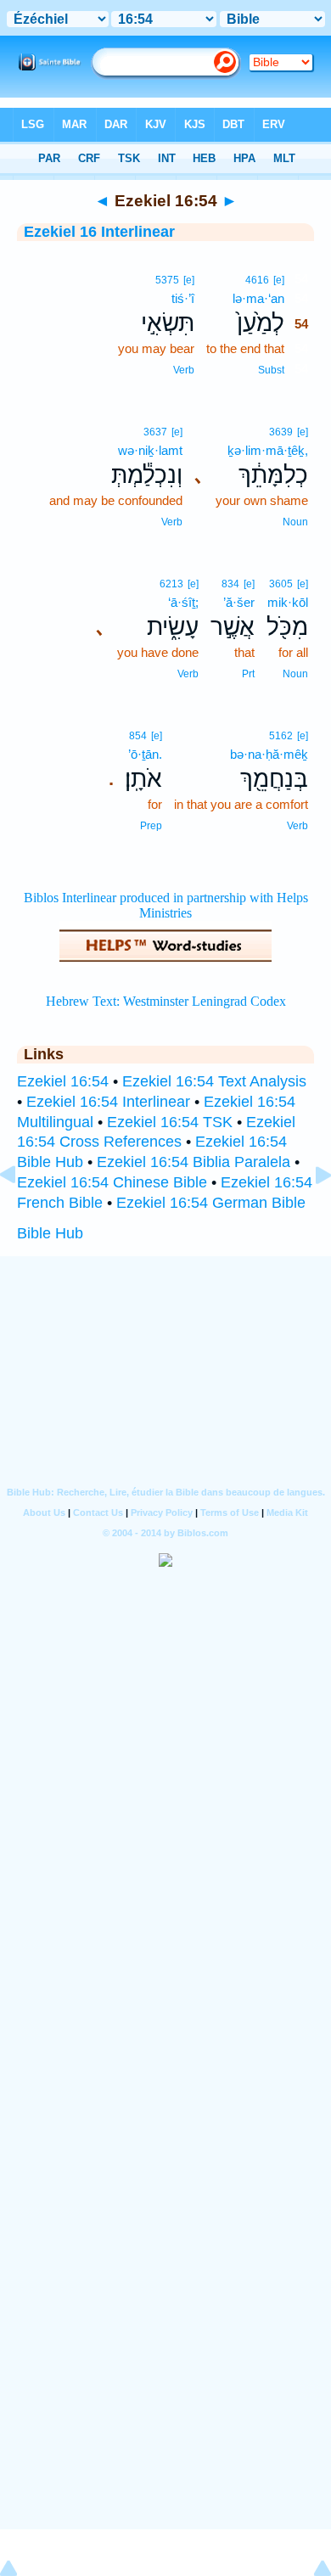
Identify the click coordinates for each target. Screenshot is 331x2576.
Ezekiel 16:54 (63, 1081)
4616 (257, 280)
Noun (295, 522)
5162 (281, 736)
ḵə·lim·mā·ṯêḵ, (268, 450)
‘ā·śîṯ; (183, 602)
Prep (151, 826)
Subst (271, 370)
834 (230, 584)
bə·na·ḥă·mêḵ (269, 754)
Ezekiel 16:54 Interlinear (108, 1102)
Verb (184, 370)
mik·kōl (288, 602)
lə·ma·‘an (258, 298)
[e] (279, 280)
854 (138, 736)
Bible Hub (50, 1233)
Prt (248, 674)
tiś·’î (183, 298)
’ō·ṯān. (145, 754)
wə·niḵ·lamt (150, 450)
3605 (281, 584)
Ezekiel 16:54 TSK (170, 1122)
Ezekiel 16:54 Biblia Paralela (194, 1162)
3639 (281, 432)
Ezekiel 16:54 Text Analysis (214, 1081)
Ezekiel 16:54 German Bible (211, 1203)
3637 (155, 432)
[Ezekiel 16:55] (310, 1213)
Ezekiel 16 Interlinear (99, 232)
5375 (167, 280)
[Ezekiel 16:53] (21, 1213)
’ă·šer (239, 602)
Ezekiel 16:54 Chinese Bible (112, 1182)
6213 (171, 584)
